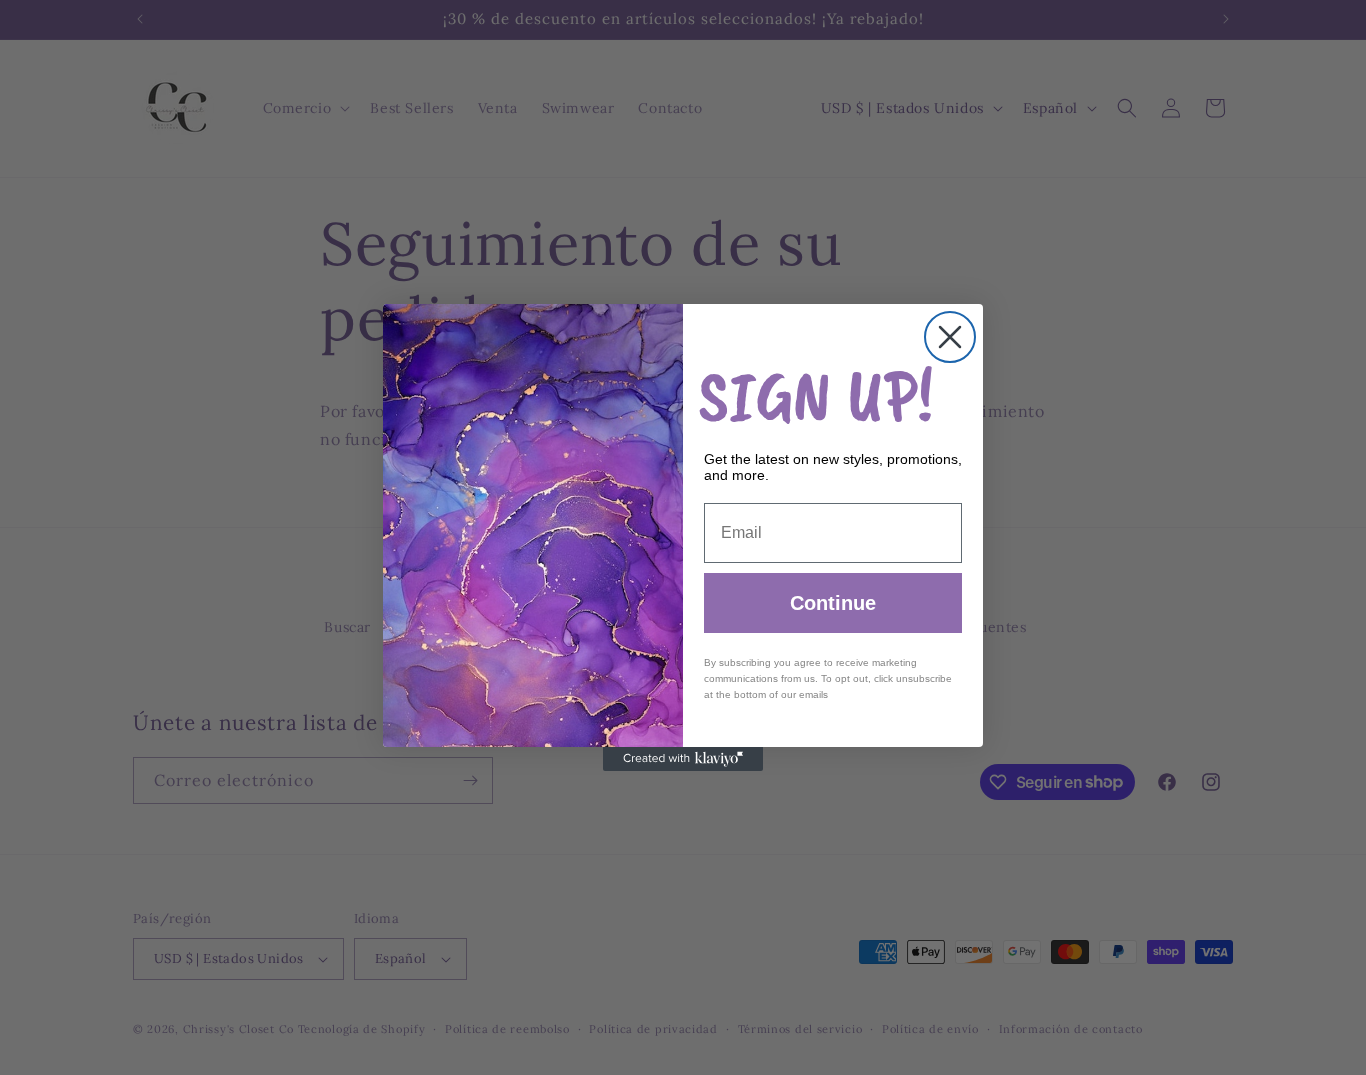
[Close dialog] (950, 337)
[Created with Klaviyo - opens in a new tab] (683, 759)
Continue (833, 603)
